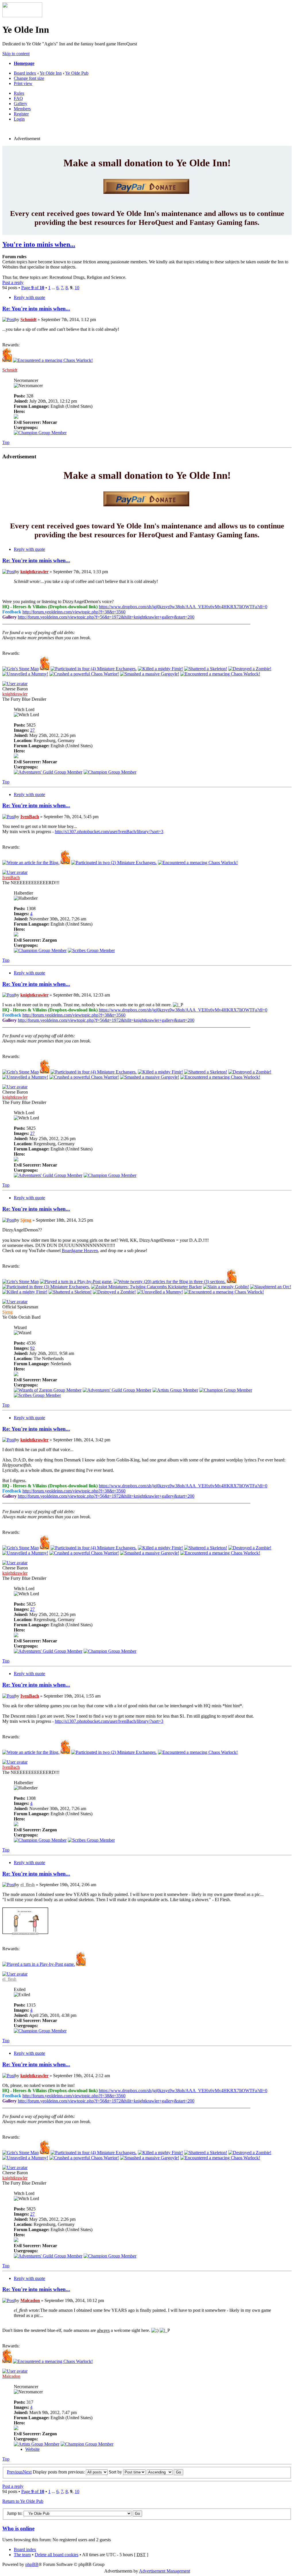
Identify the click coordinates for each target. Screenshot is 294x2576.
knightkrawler (34, 572)
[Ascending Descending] (165, 2472)
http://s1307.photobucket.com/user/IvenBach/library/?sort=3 (109, 832)
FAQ (18, 98)
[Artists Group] (175, 1390)
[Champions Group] (40, 433)
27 (32, 730)
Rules (19, 93)
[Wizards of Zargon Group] (48, 1390)
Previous (15, 2472)
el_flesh (28, 1885)
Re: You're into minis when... (36, 309)
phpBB (32, 2564)
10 (77, 288)
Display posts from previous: (59, 2472)
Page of (33, 288)
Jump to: (15, 2513)
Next (27, 2472)
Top (6, 442)
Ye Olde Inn (51, 73)
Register (21, 114)
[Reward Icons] (53, 360)
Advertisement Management (165, 2571)
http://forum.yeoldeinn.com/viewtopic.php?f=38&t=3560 (74, 612)
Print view (23, 83)
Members (22, 109)
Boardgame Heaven (80, 1251)
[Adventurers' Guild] (48, 772)
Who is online (18, 2528)
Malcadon (30, 2300)
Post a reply (13, 282)
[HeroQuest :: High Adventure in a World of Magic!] (22, 16)
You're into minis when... (39, 244)
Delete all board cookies (57, 2555)
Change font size (29, 78)
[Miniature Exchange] (94, 669)
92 (32, 1348)
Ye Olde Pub (77, 73)
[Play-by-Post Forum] (76, 1282)
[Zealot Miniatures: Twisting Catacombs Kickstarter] (146, 1287)
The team (22, 2555)
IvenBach (30, 817)
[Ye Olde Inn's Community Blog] (31, 863)
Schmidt (28, 319)
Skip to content (16, 54)
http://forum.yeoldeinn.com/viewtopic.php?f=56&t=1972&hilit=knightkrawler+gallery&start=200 (106, 617)
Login (19, 119)
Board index (25, 73)
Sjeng (26, 1220)
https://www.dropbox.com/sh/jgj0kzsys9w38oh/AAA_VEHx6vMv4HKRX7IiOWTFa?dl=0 (183, 607)
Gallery (21, 104)
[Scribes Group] (91, 950)
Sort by (116, 2472)
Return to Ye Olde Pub (23, 2501)
